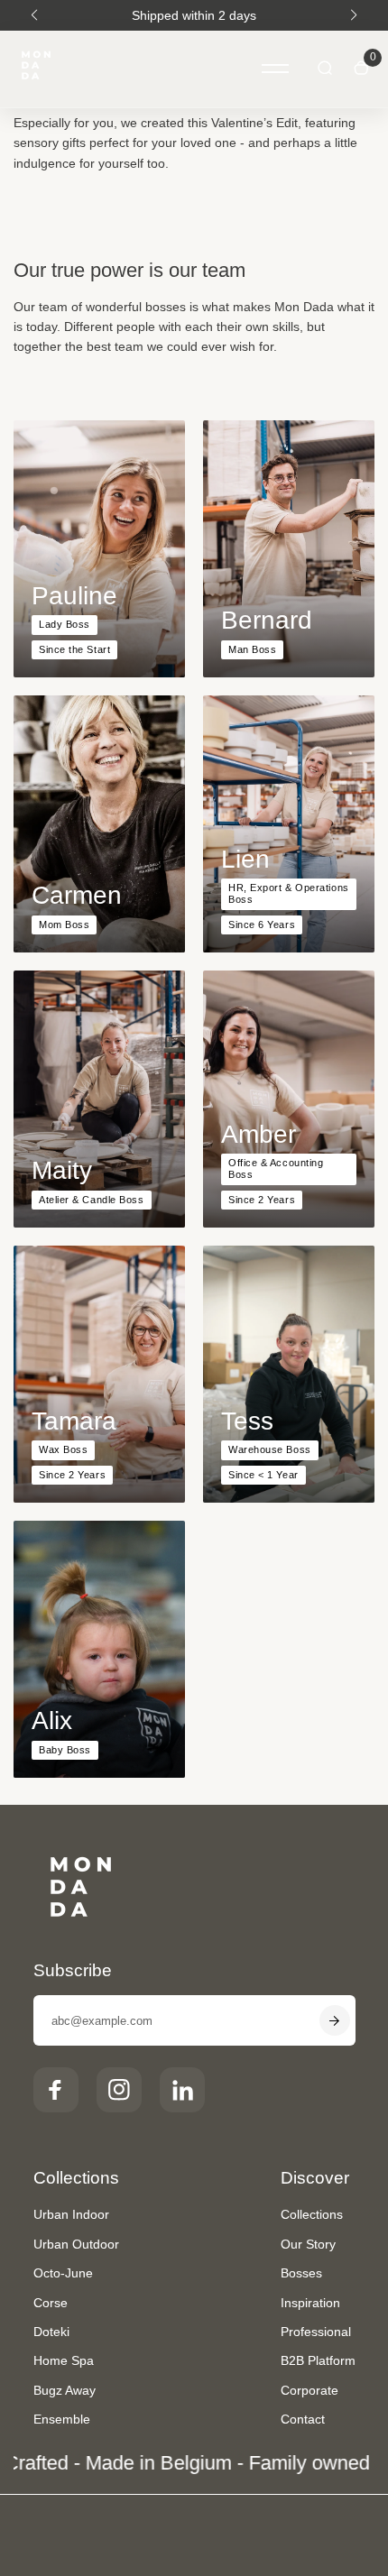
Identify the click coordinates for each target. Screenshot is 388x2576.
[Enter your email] (335, 2020)
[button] (34, 15)
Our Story (308, 2244)
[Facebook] (56, 2090)
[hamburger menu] (275, 69)
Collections (312, 2214)
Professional (316, 2332)
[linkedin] (182, 2090)
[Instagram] (119, 2090)
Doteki (51, 2332)
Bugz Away (65, 2390)
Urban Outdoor (76, 2244)
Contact (303, 2419)
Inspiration (310, 2303)
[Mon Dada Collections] (36, 69)
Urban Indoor (71, 2214)
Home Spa (64, 2360)
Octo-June (63, 2273)
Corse (51, 2303)
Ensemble (62, 2419)
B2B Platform (318, 2360)
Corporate (309, 2390)
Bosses (301, 2273)
